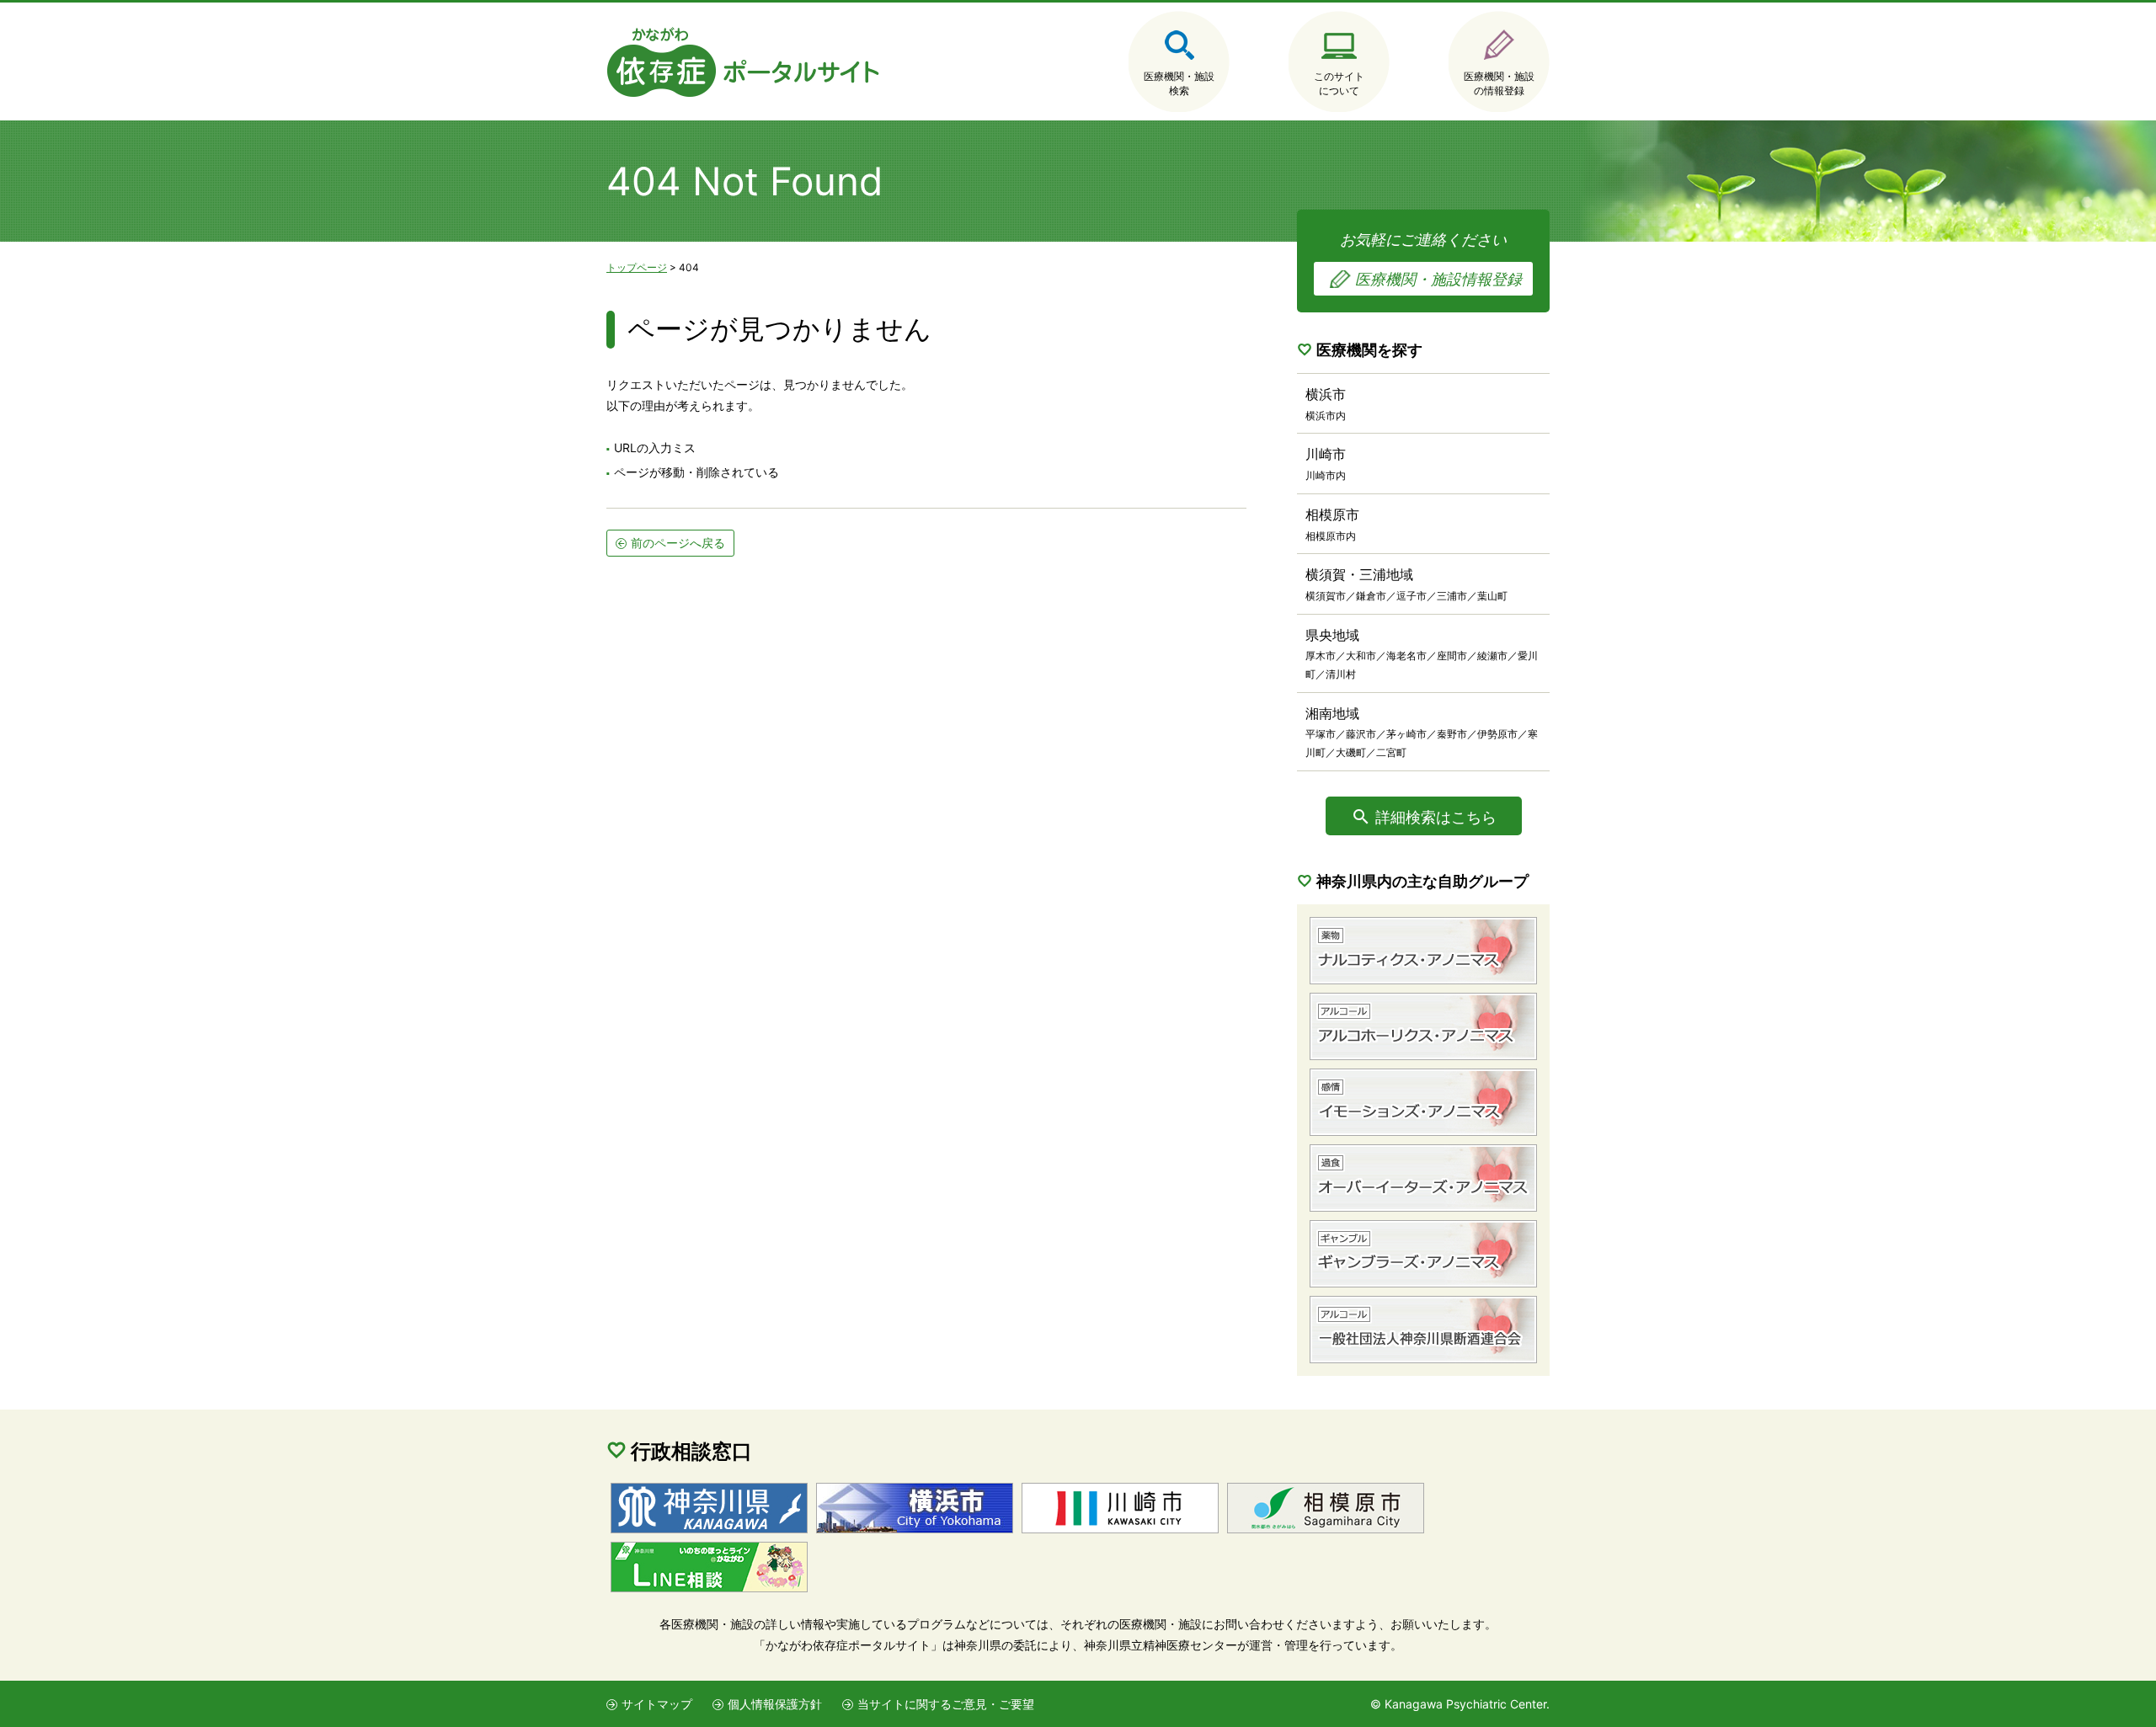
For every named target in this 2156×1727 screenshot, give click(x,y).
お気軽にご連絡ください (1431, 259)
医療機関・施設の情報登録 (1499, 83)
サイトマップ (657, 1704)
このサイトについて (1339, 83)
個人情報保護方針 (775, 1704)
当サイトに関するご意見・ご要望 (946, 1704)
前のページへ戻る (678, 543)
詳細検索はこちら (1436, 817)
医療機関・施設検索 (1179, 83)
